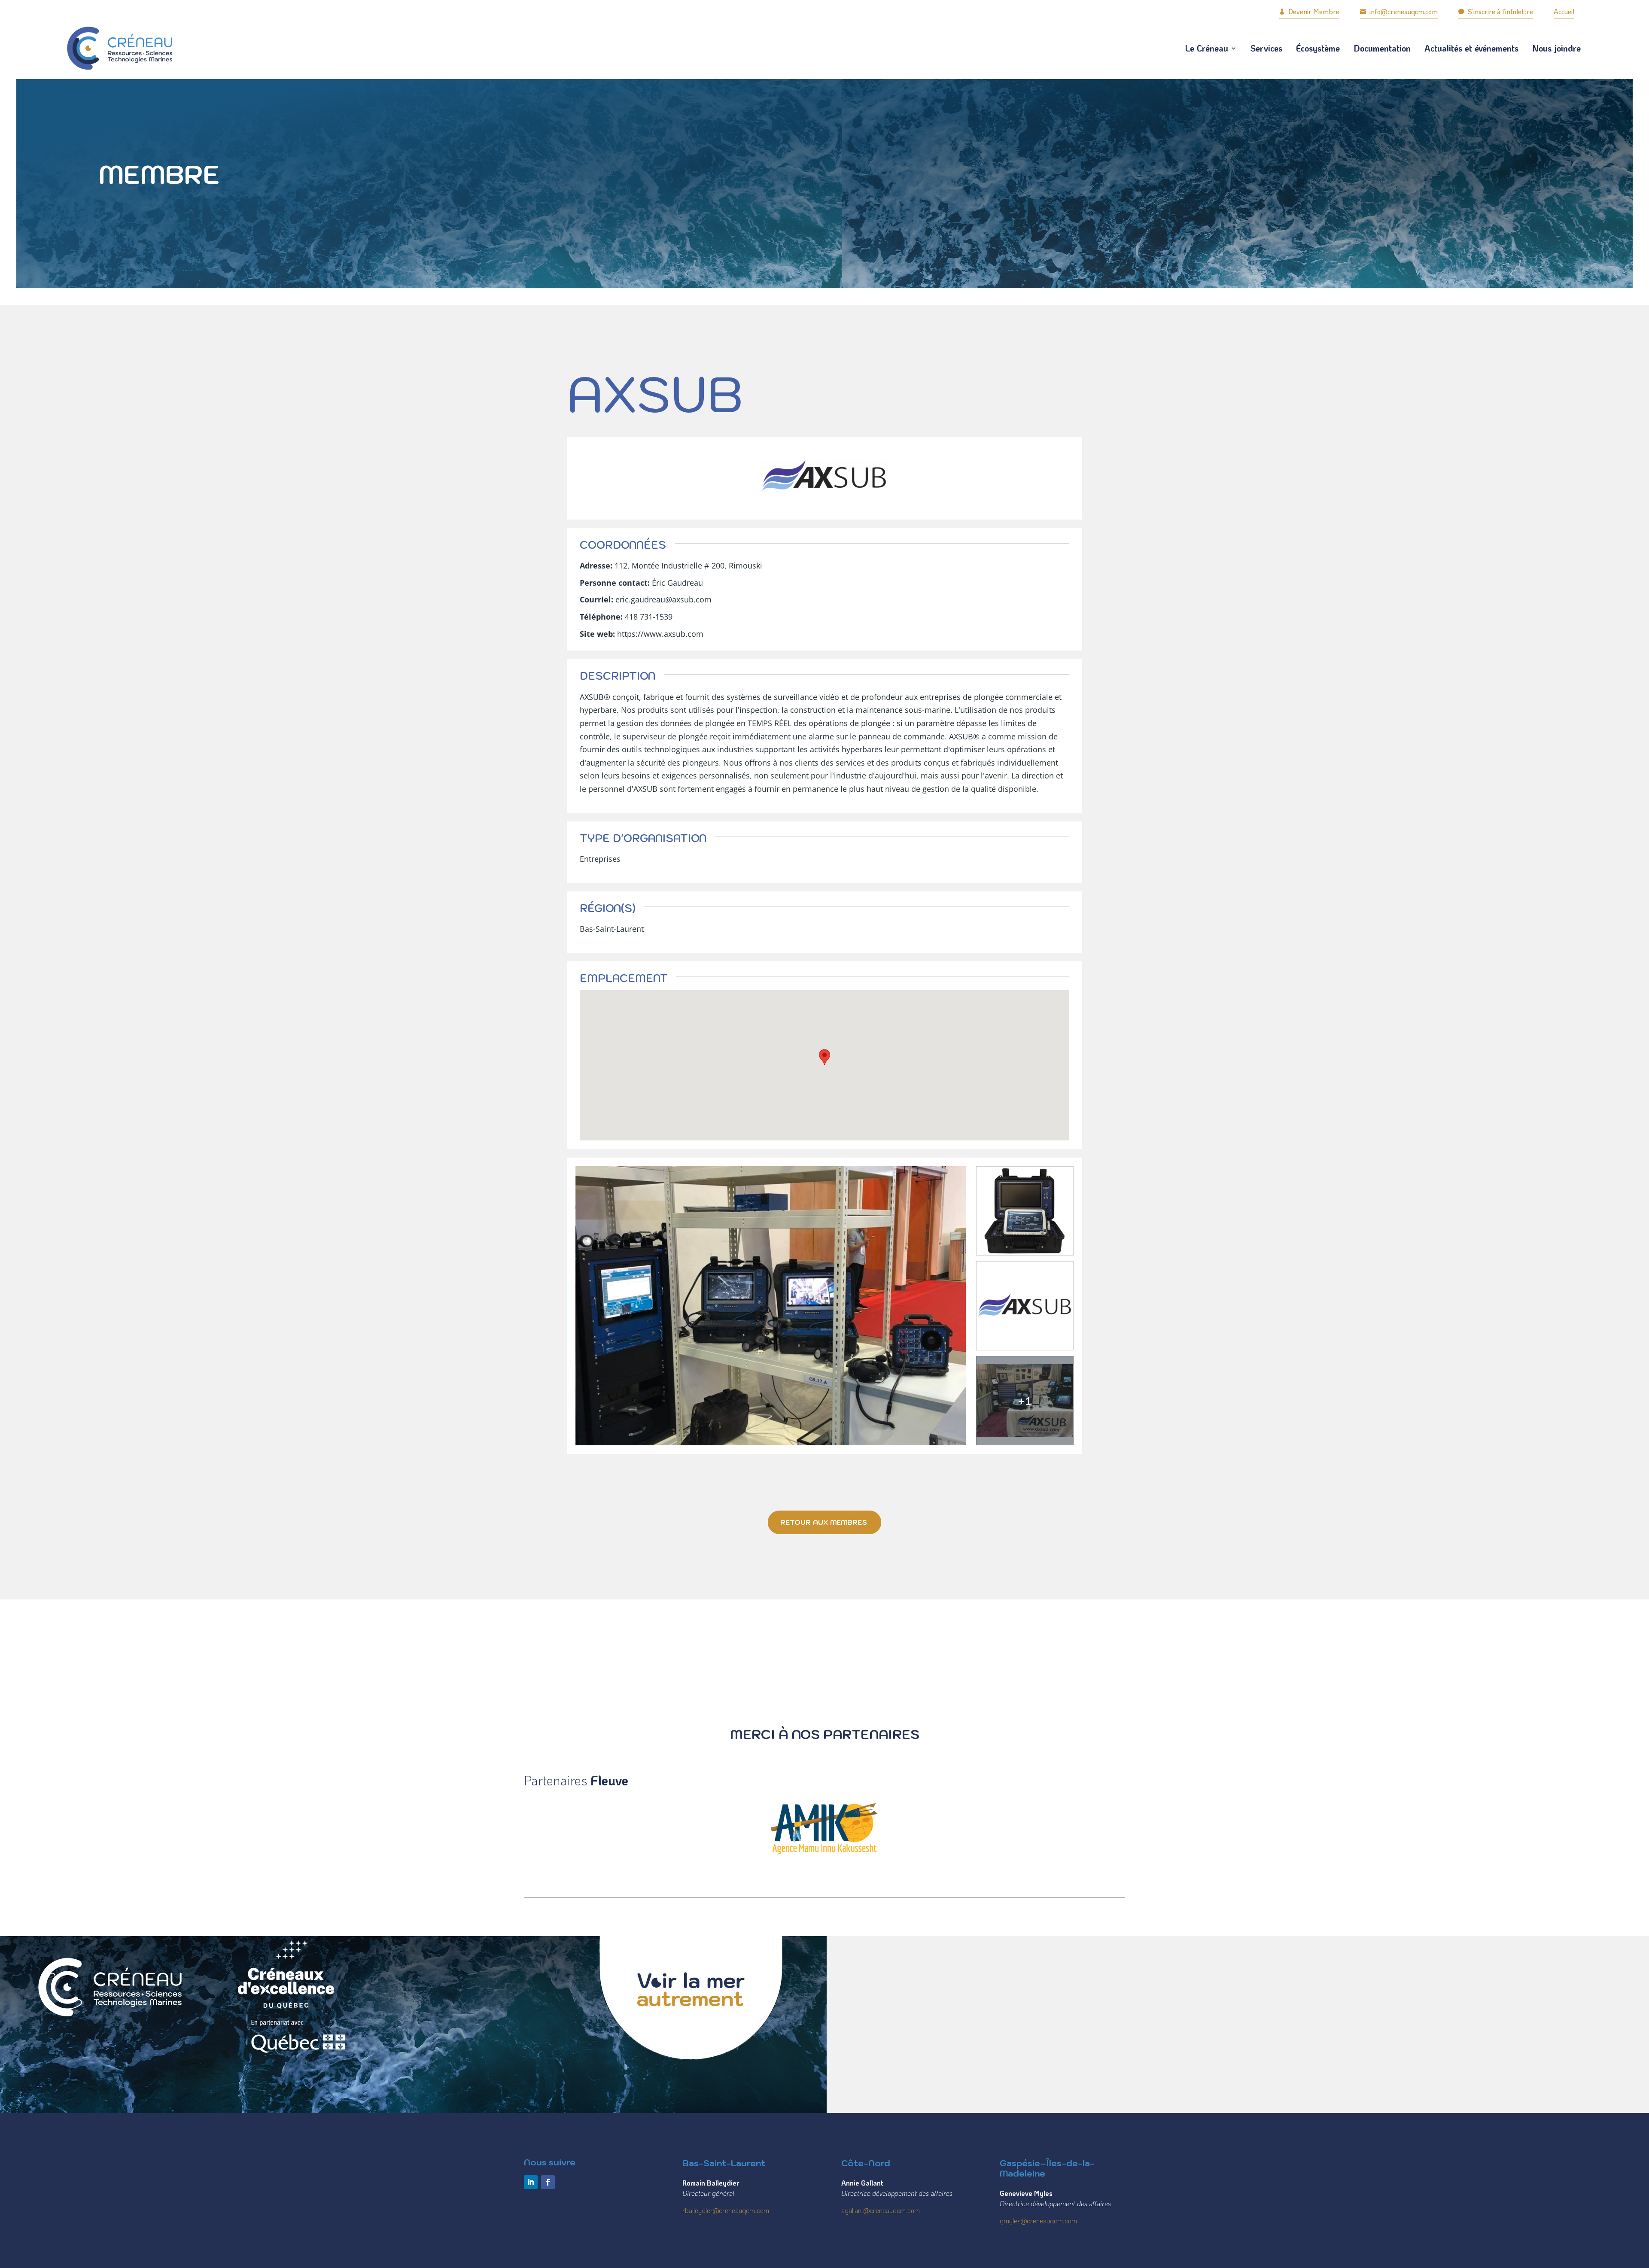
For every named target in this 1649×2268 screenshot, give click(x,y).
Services (1266, 48)
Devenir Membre (1309, 11)
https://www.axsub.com (660, 634)
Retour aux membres (824, 1522)
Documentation (1382, 48)
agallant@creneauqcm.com (881, 2210)
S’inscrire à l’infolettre (1496, 11)
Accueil (1564, 11)
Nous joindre (1556, 48)
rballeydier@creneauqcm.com (726, 2210)
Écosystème (1318, 48)
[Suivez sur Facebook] (548, 2182)
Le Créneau (1207, 48)
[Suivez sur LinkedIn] (531, 2182)
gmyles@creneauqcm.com (1038, 2221)
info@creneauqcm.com (1399, 11)
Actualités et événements (1471, 48)
